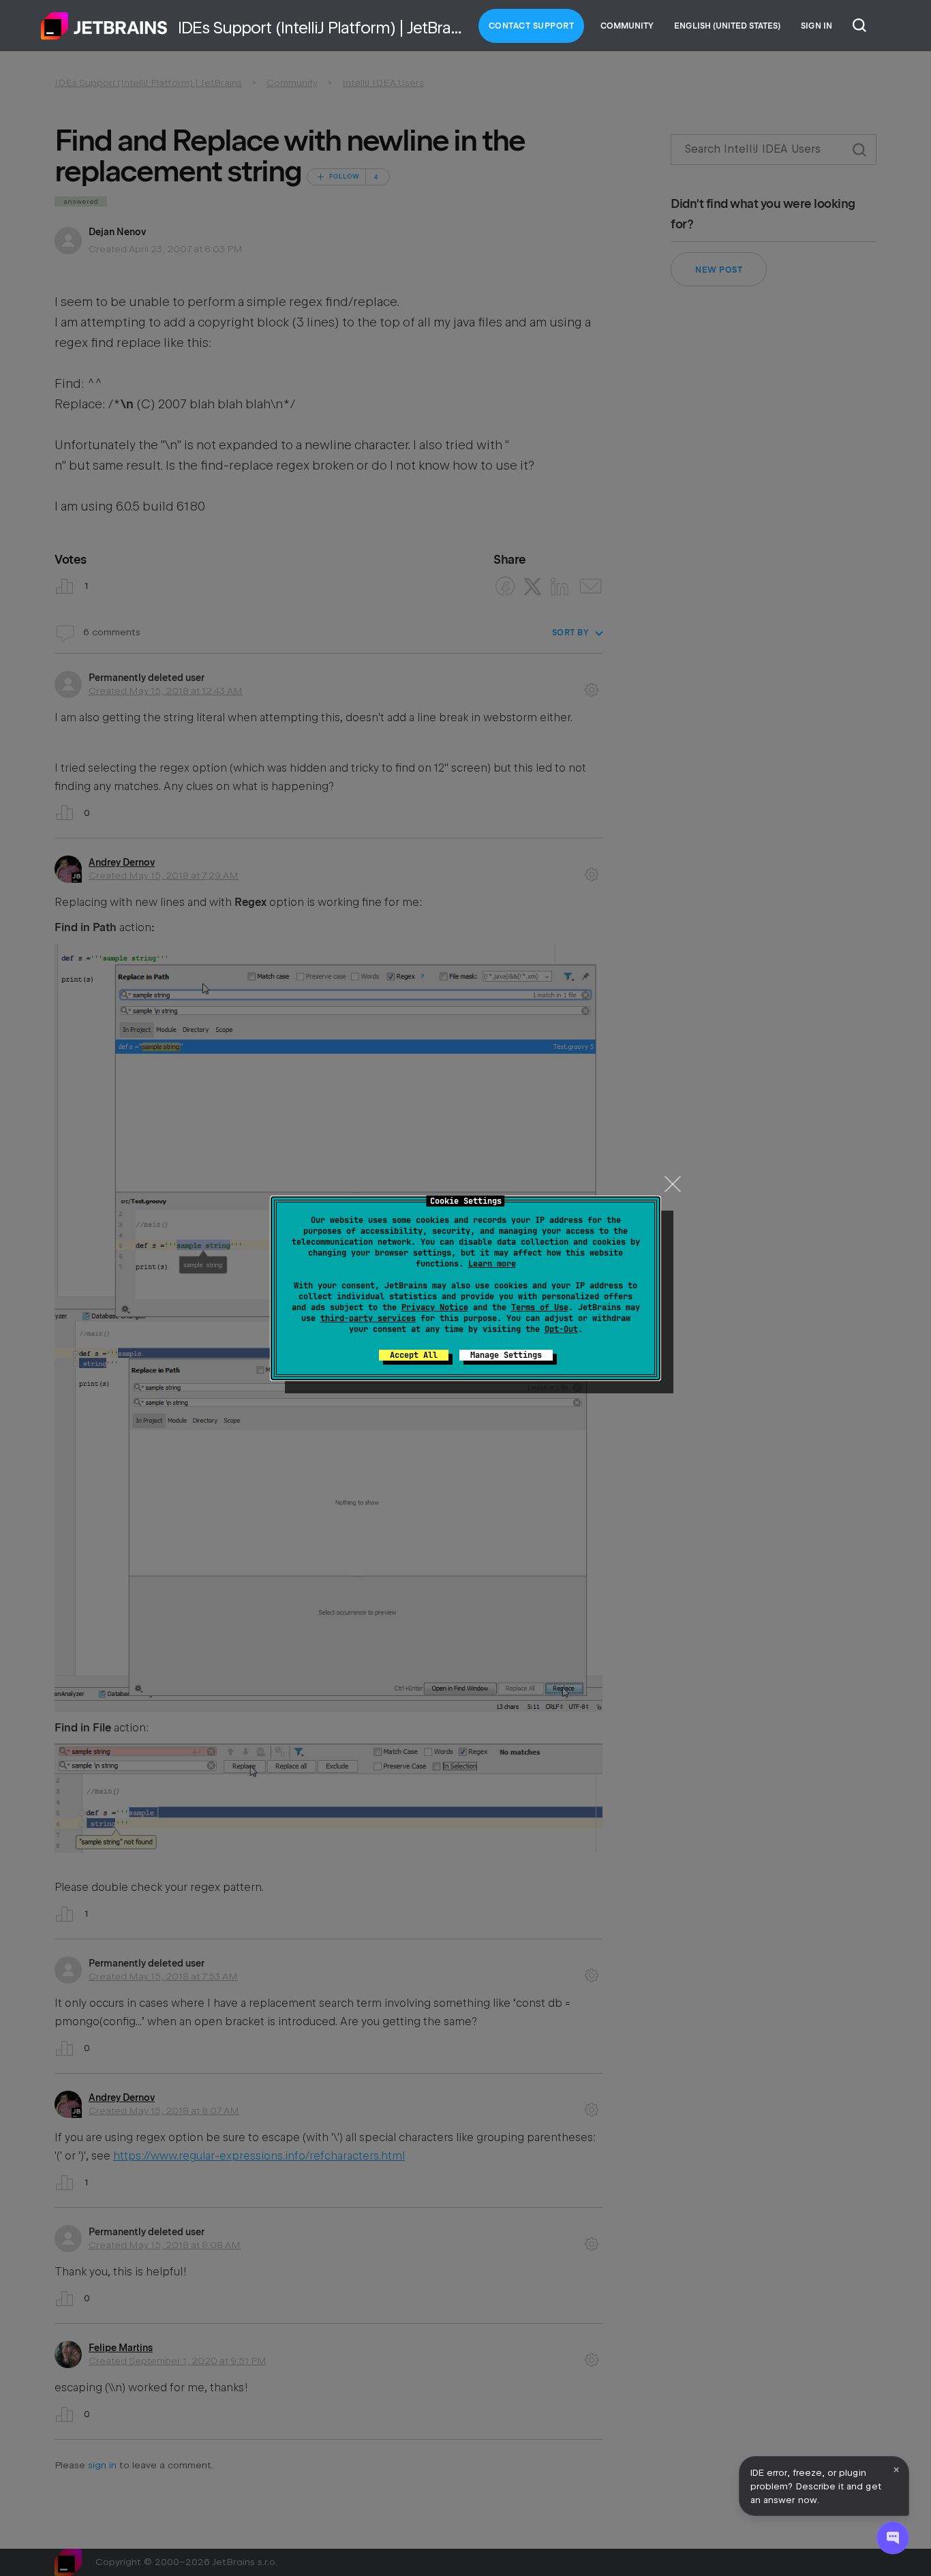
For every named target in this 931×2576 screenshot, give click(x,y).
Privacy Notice (435, 1307)
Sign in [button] (816, 26)
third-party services (368, 1318)
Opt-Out (561, 1329)
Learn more (492, 1264)
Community (627, 26)
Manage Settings (506, 1355)
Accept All (414, 1355)
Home (104, 26)
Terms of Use (540, 1307)
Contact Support (532, 26)
